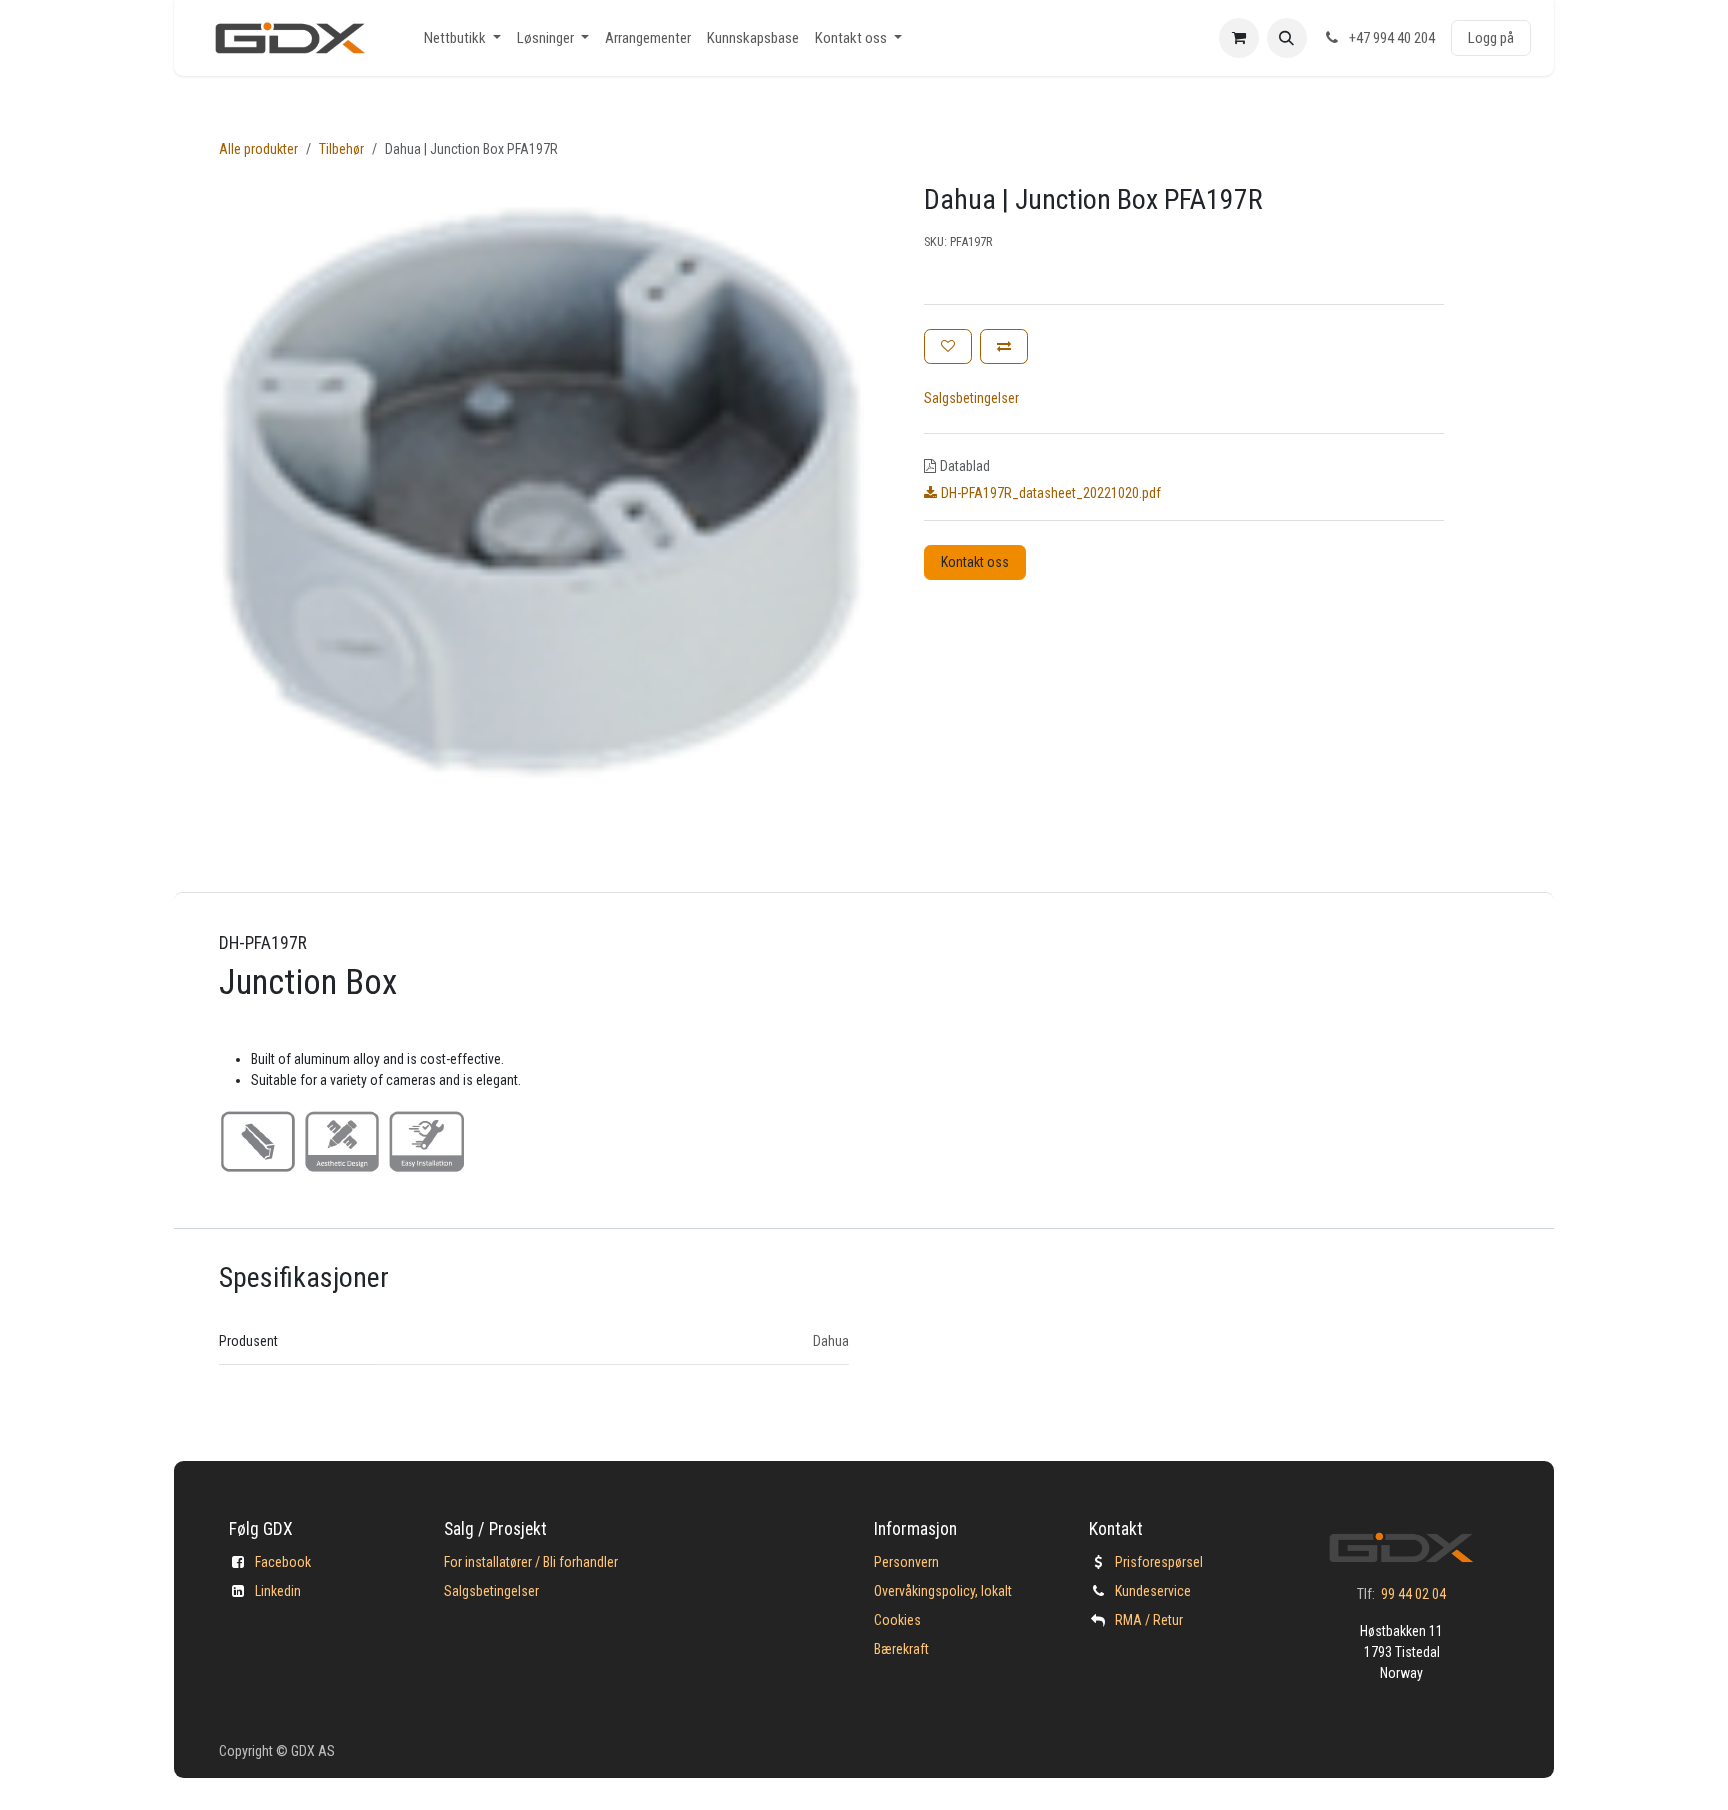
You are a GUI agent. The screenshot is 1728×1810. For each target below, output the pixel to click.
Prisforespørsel (1159, 1562)
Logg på (1491, 38)
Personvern (906, 1562)
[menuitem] (462, 38)
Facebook (283, 1562)
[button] (1287, 38)
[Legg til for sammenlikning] (1004, 346)
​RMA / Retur (1149, 1620)
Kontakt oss (975, 562)
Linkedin (278, 1591)
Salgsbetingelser (971, 398)
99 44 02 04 (1413, 1594)
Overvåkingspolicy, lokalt (943, 1591)
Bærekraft (901, 1649)
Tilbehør (341, 149)
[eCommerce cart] (1239, 38)
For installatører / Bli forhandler (531, 1562)
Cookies (897, 1620)
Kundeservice (1153, 1591)
